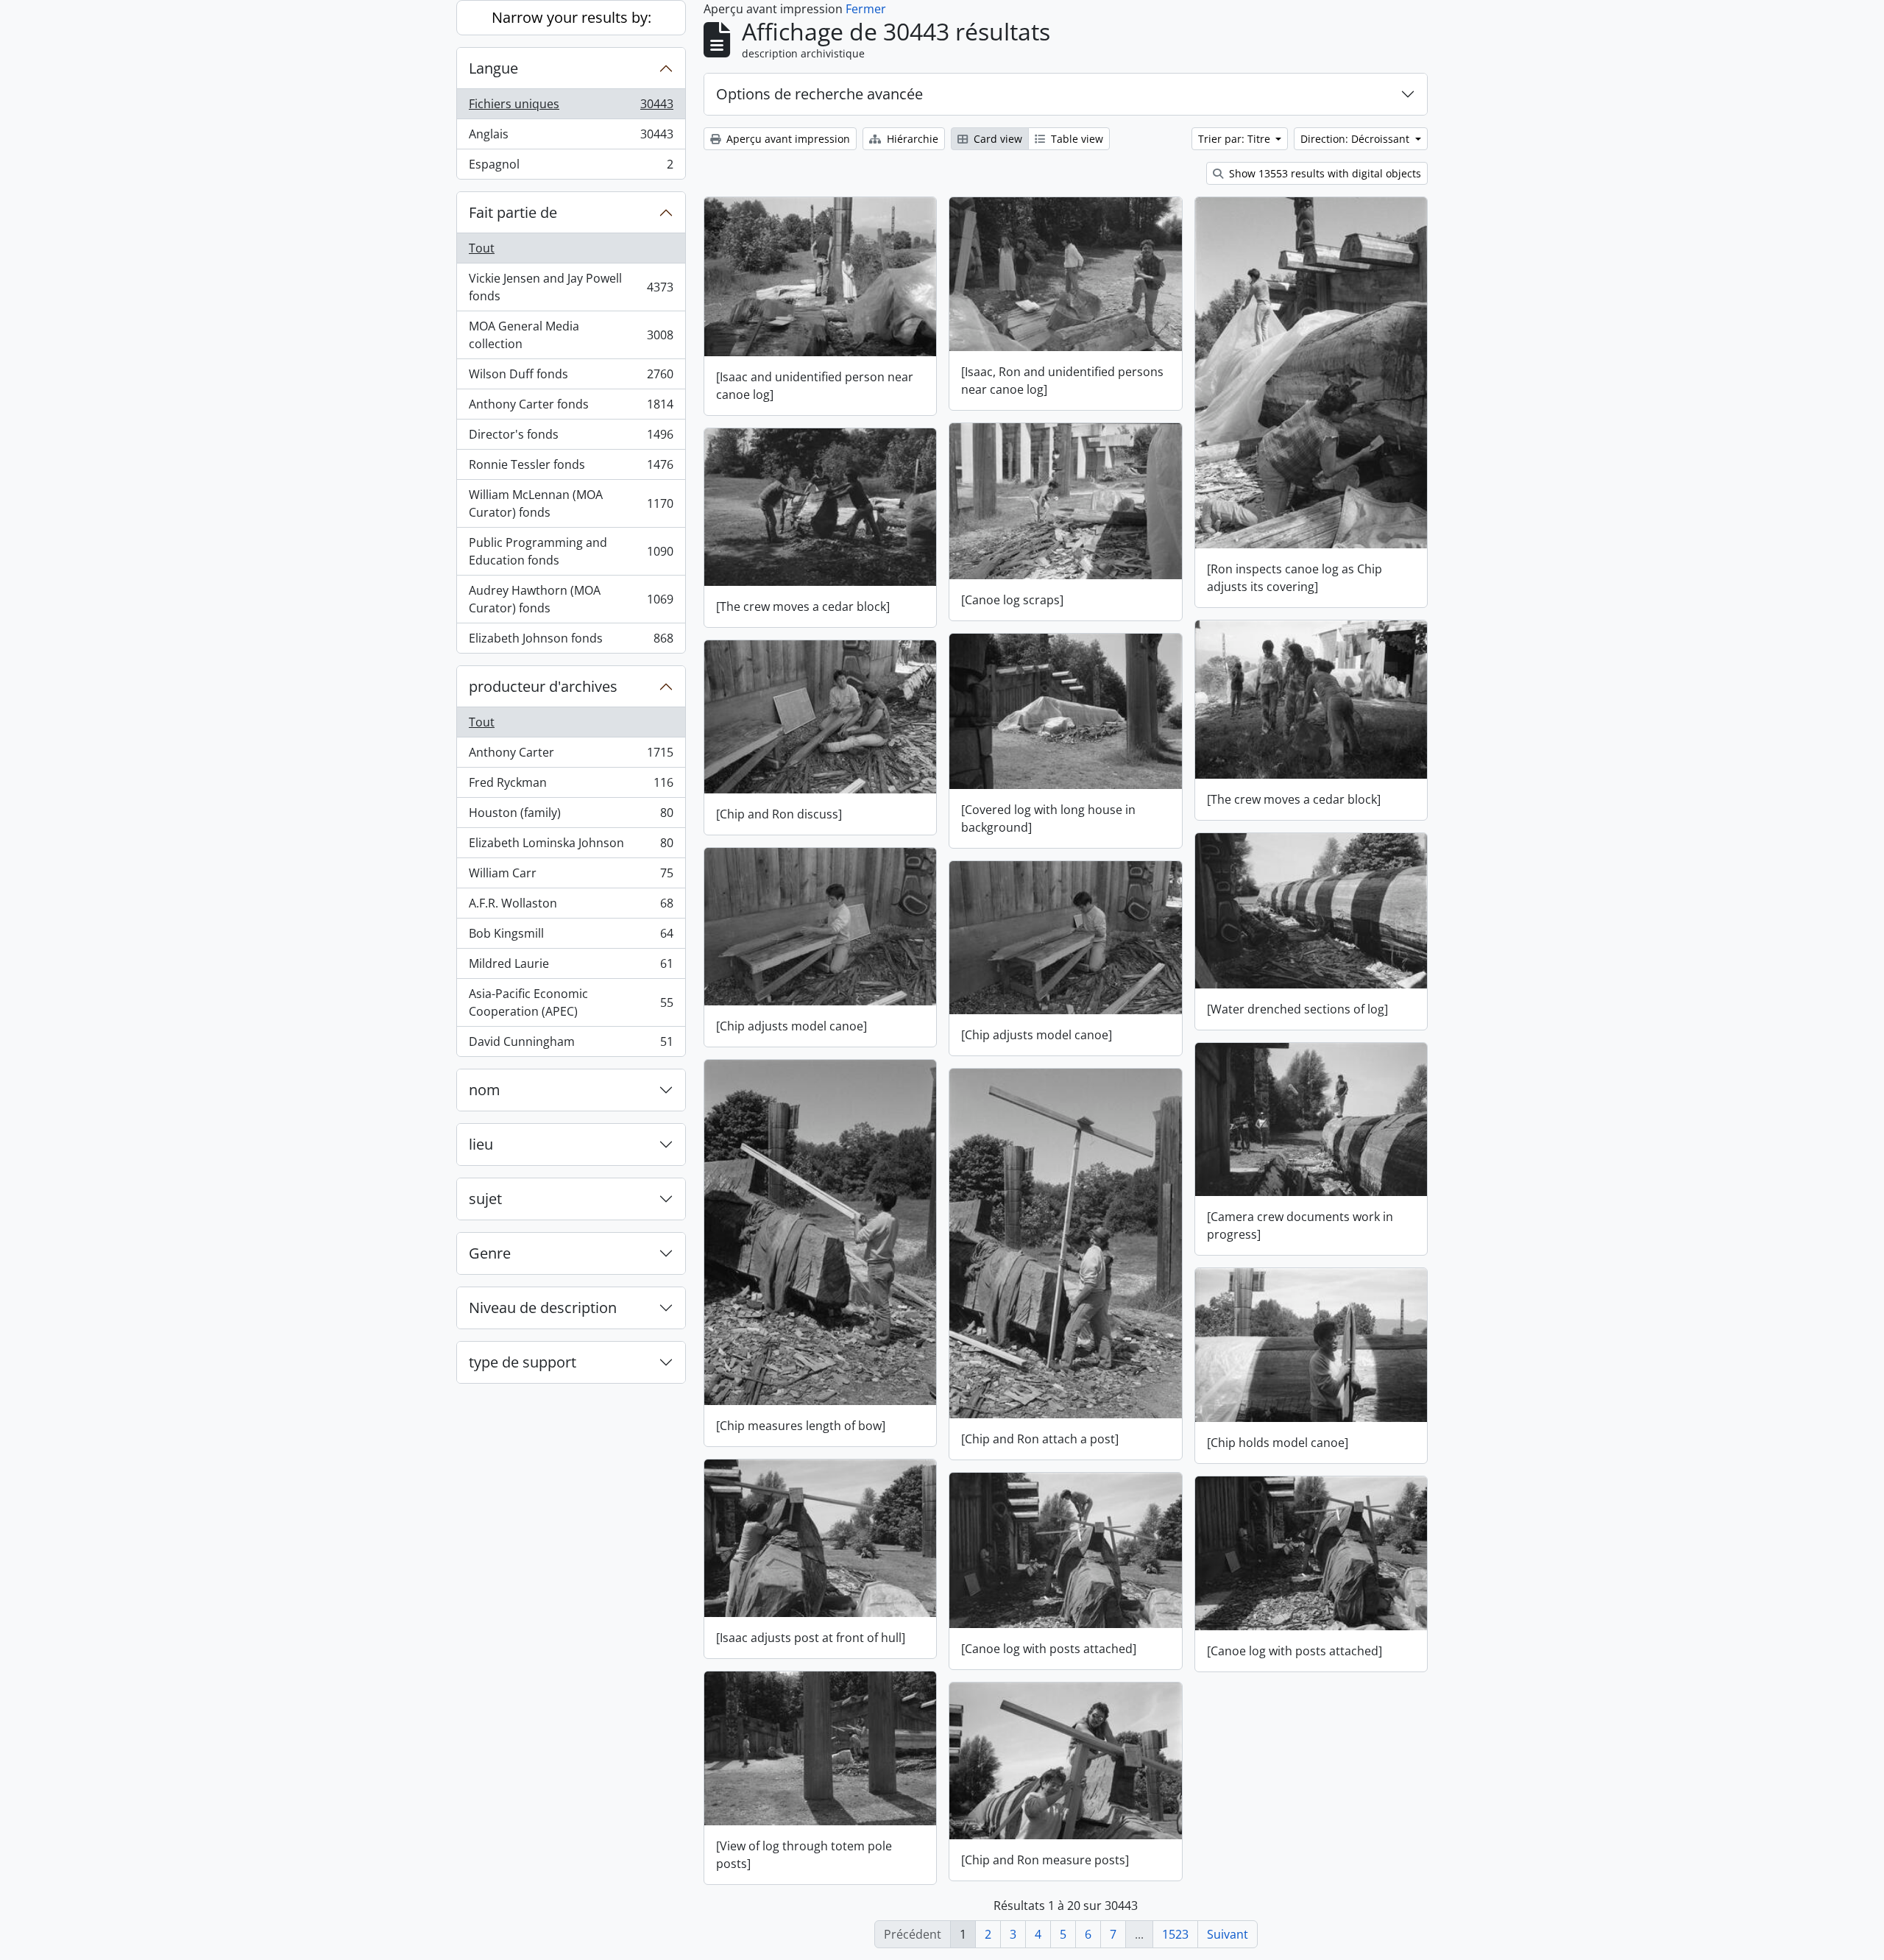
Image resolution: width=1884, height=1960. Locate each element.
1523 (1175, 1934)
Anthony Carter (571, 756)
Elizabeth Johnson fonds (571, 641)
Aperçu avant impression (787, 139)
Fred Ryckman (571, 786)
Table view (1076, 139)
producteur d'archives (543, 686)
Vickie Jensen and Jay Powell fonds (571, 287)
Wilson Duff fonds (571, 378)
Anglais (571, 138)
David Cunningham (571, 1045)
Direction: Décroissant (1356, 139)
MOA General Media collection (571, 335)
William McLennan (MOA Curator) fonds (571, 503)
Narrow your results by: (571, 17)
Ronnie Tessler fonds (571, 468)
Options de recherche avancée (819, 94)
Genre (490, 1253)
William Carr (571, 877)
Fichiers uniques (571, 107)
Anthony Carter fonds (571, 408)
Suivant (1228, 1934)
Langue (493, 68)
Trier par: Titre (1236, 139)
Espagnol (571, 167)
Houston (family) (571, 816)
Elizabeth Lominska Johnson (571, 846)
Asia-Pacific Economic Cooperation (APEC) (571, 1002)
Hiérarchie (911, 139)
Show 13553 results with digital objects (1324, 173)
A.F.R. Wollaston (571, 907)
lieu (481, 1144)
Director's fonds (571, 438)
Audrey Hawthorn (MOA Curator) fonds (571, 599)
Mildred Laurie (571, 967)
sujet (485, 1199)
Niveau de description (543, 1308)
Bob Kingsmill (571, 937)
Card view (996, 139)
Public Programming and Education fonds (571, 551)
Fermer (866, 9)
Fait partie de (513, 212)
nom (485, 1090)
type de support (523, 1362)
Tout (482, 248)
